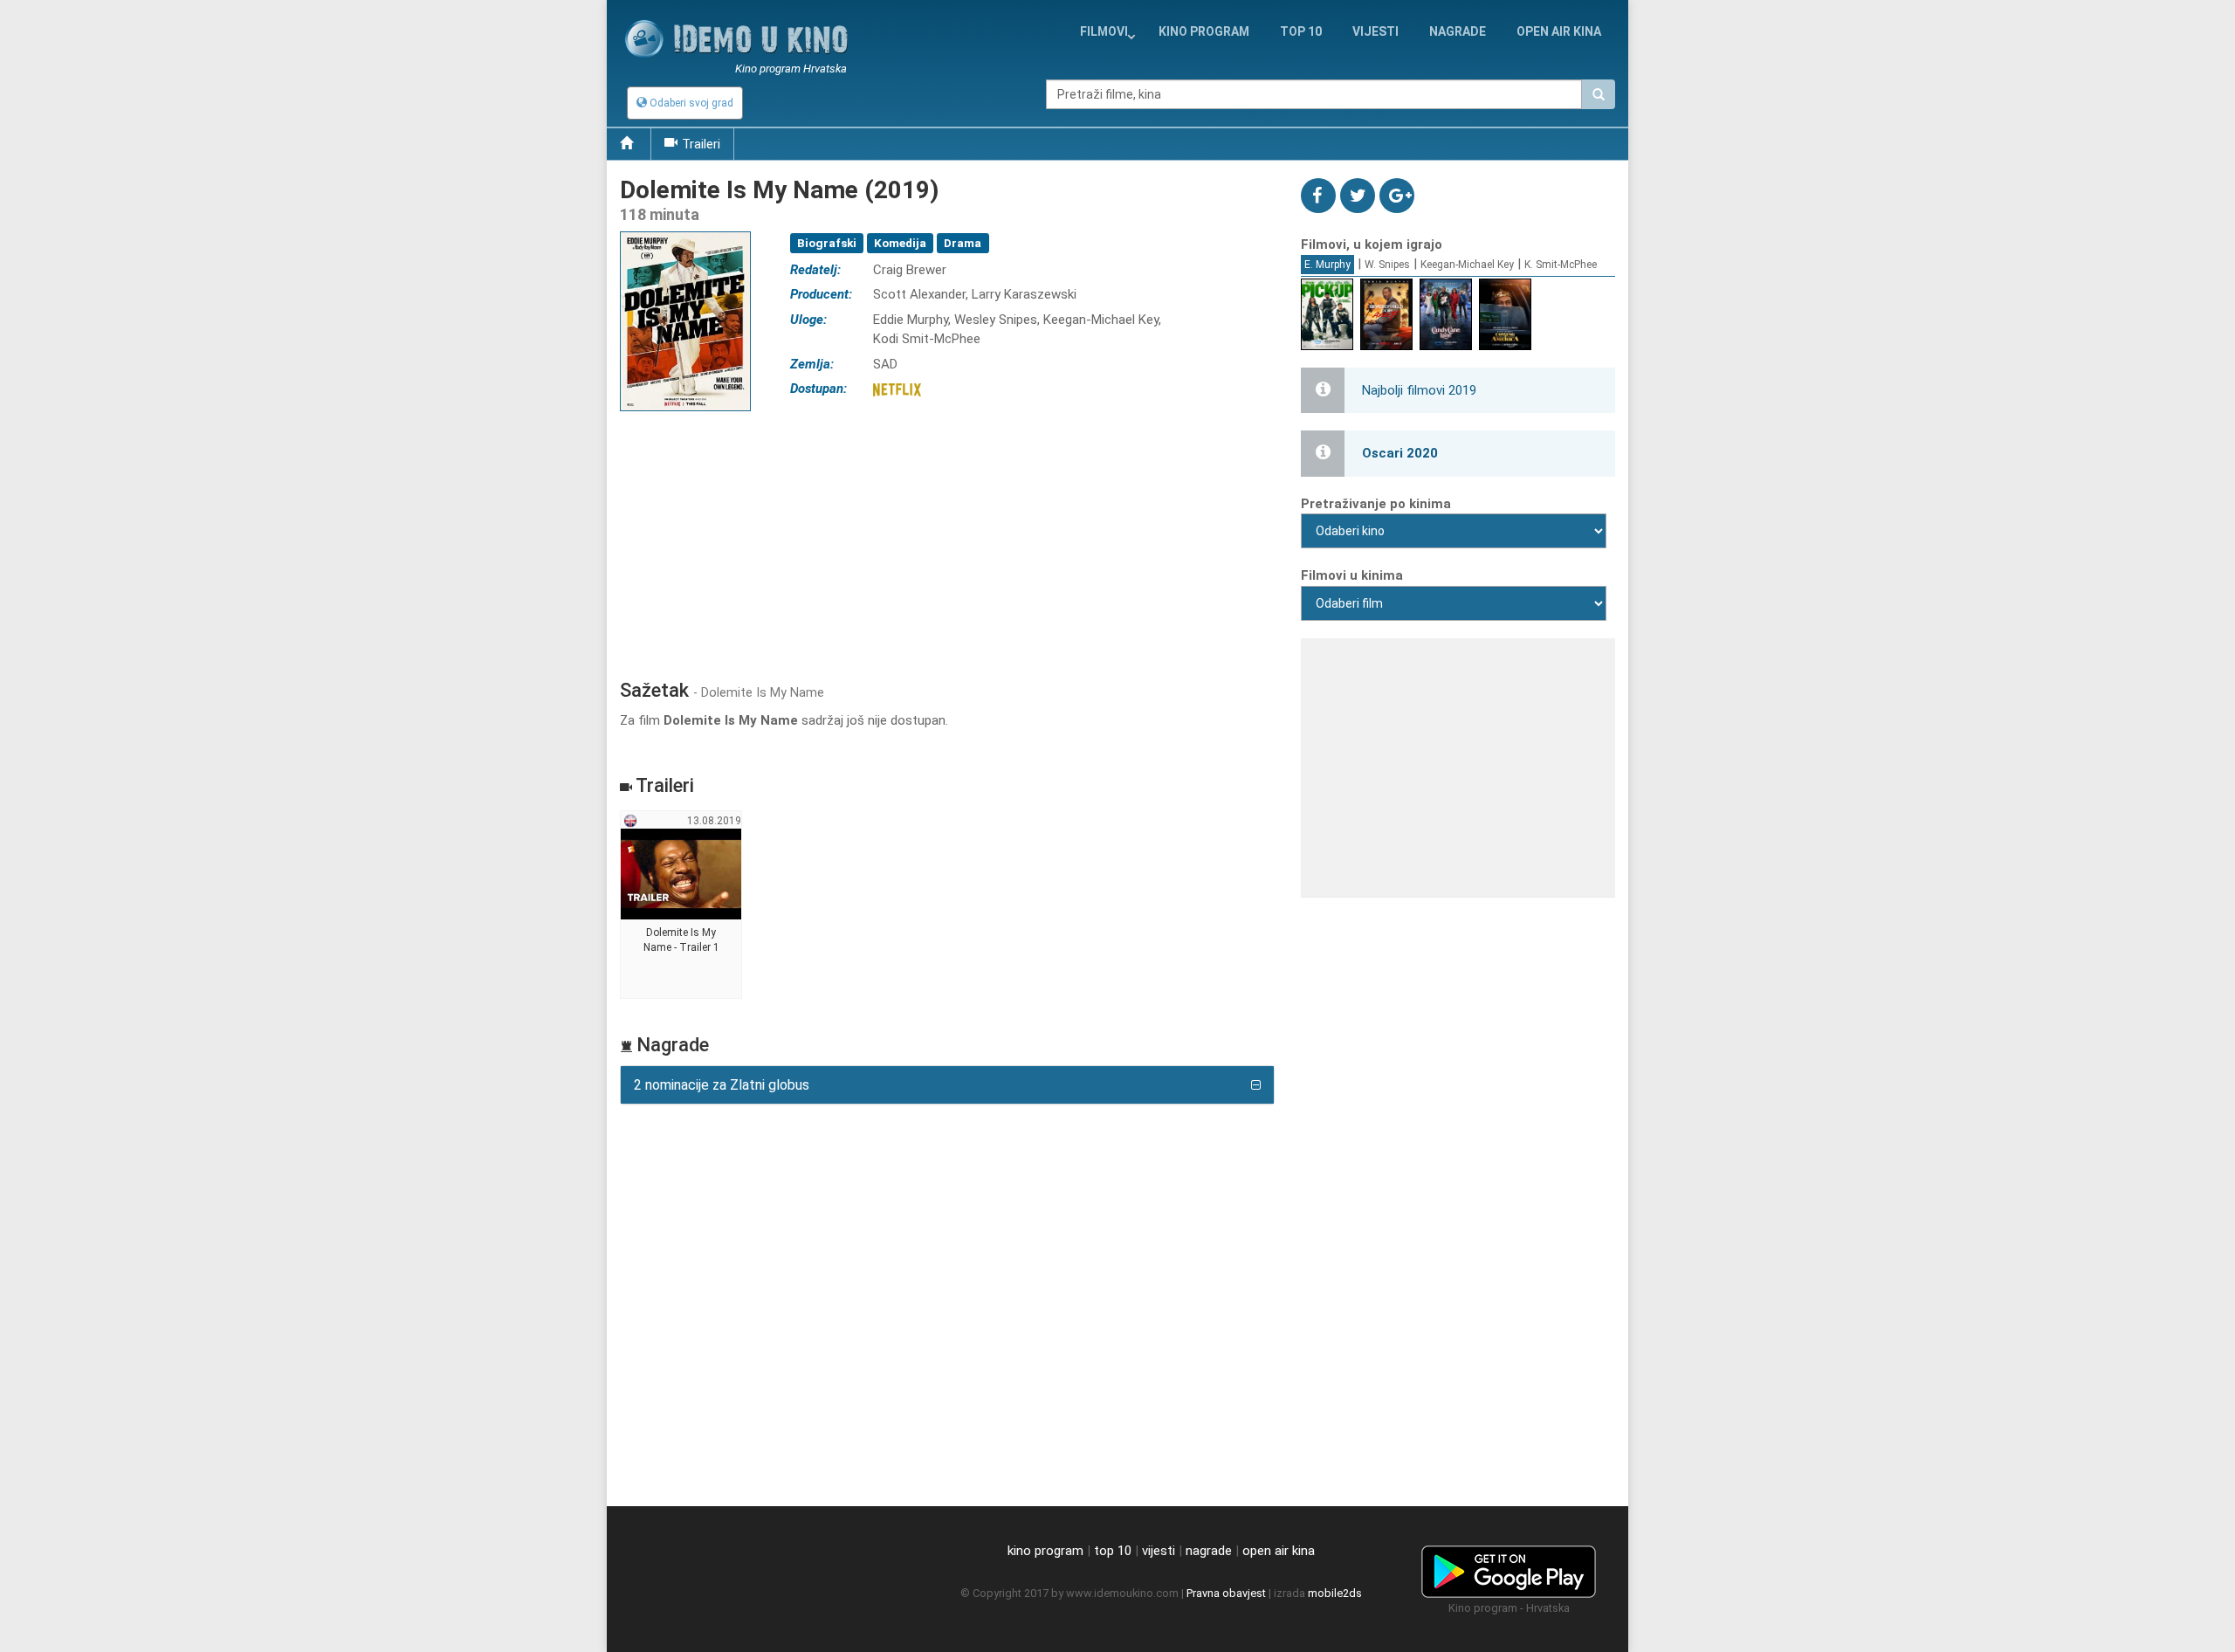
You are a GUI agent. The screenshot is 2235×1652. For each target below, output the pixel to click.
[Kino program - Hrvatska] (1509, 1569)
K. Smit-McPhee (1561, 265)
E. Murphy (1327, 265)
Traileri (701, 144)
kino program (1204, 31)
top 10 (1113, 1551)
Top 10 (1301, 31)
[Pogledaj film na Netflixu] (897, 389)
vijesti (1375, 31)
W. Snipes (1387, 265)
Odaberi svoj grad (690, 103)
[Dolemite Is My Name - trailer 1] (681, 905)
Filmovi (1104, 31)
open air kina (1279, 1551)
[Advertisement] (947, 540)
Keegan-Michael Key (1467, 265)
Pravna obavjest (1226, 1593)
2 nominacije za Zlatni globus (722, 1085)
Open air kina (1559, 31)
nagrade (1458, 31)
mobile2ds (1335, 1593)
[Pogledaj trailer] (685, 231)
